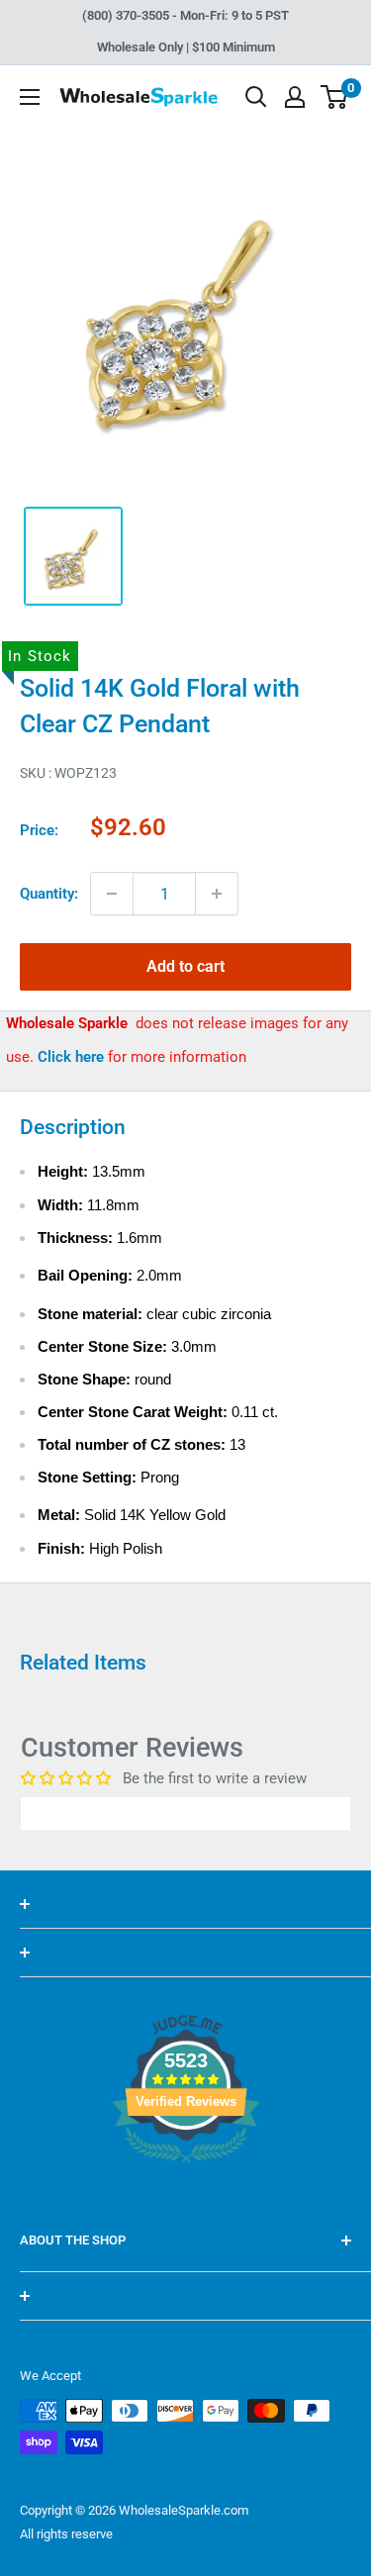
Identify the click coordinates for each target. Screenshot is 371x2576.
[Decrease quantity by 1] (112, 894)
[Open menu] (30, 97)
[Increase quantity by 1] (217, 894)
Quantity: (49, 894)
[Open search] (256, 97)
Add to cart (185, 966)
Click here (73, 1057)
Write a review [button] (186, 1813)
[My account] (295, 97)
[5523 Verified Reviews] (186, 2196)
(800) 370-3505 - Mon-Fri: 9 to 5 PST (185, 15)
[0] (335, 97)
